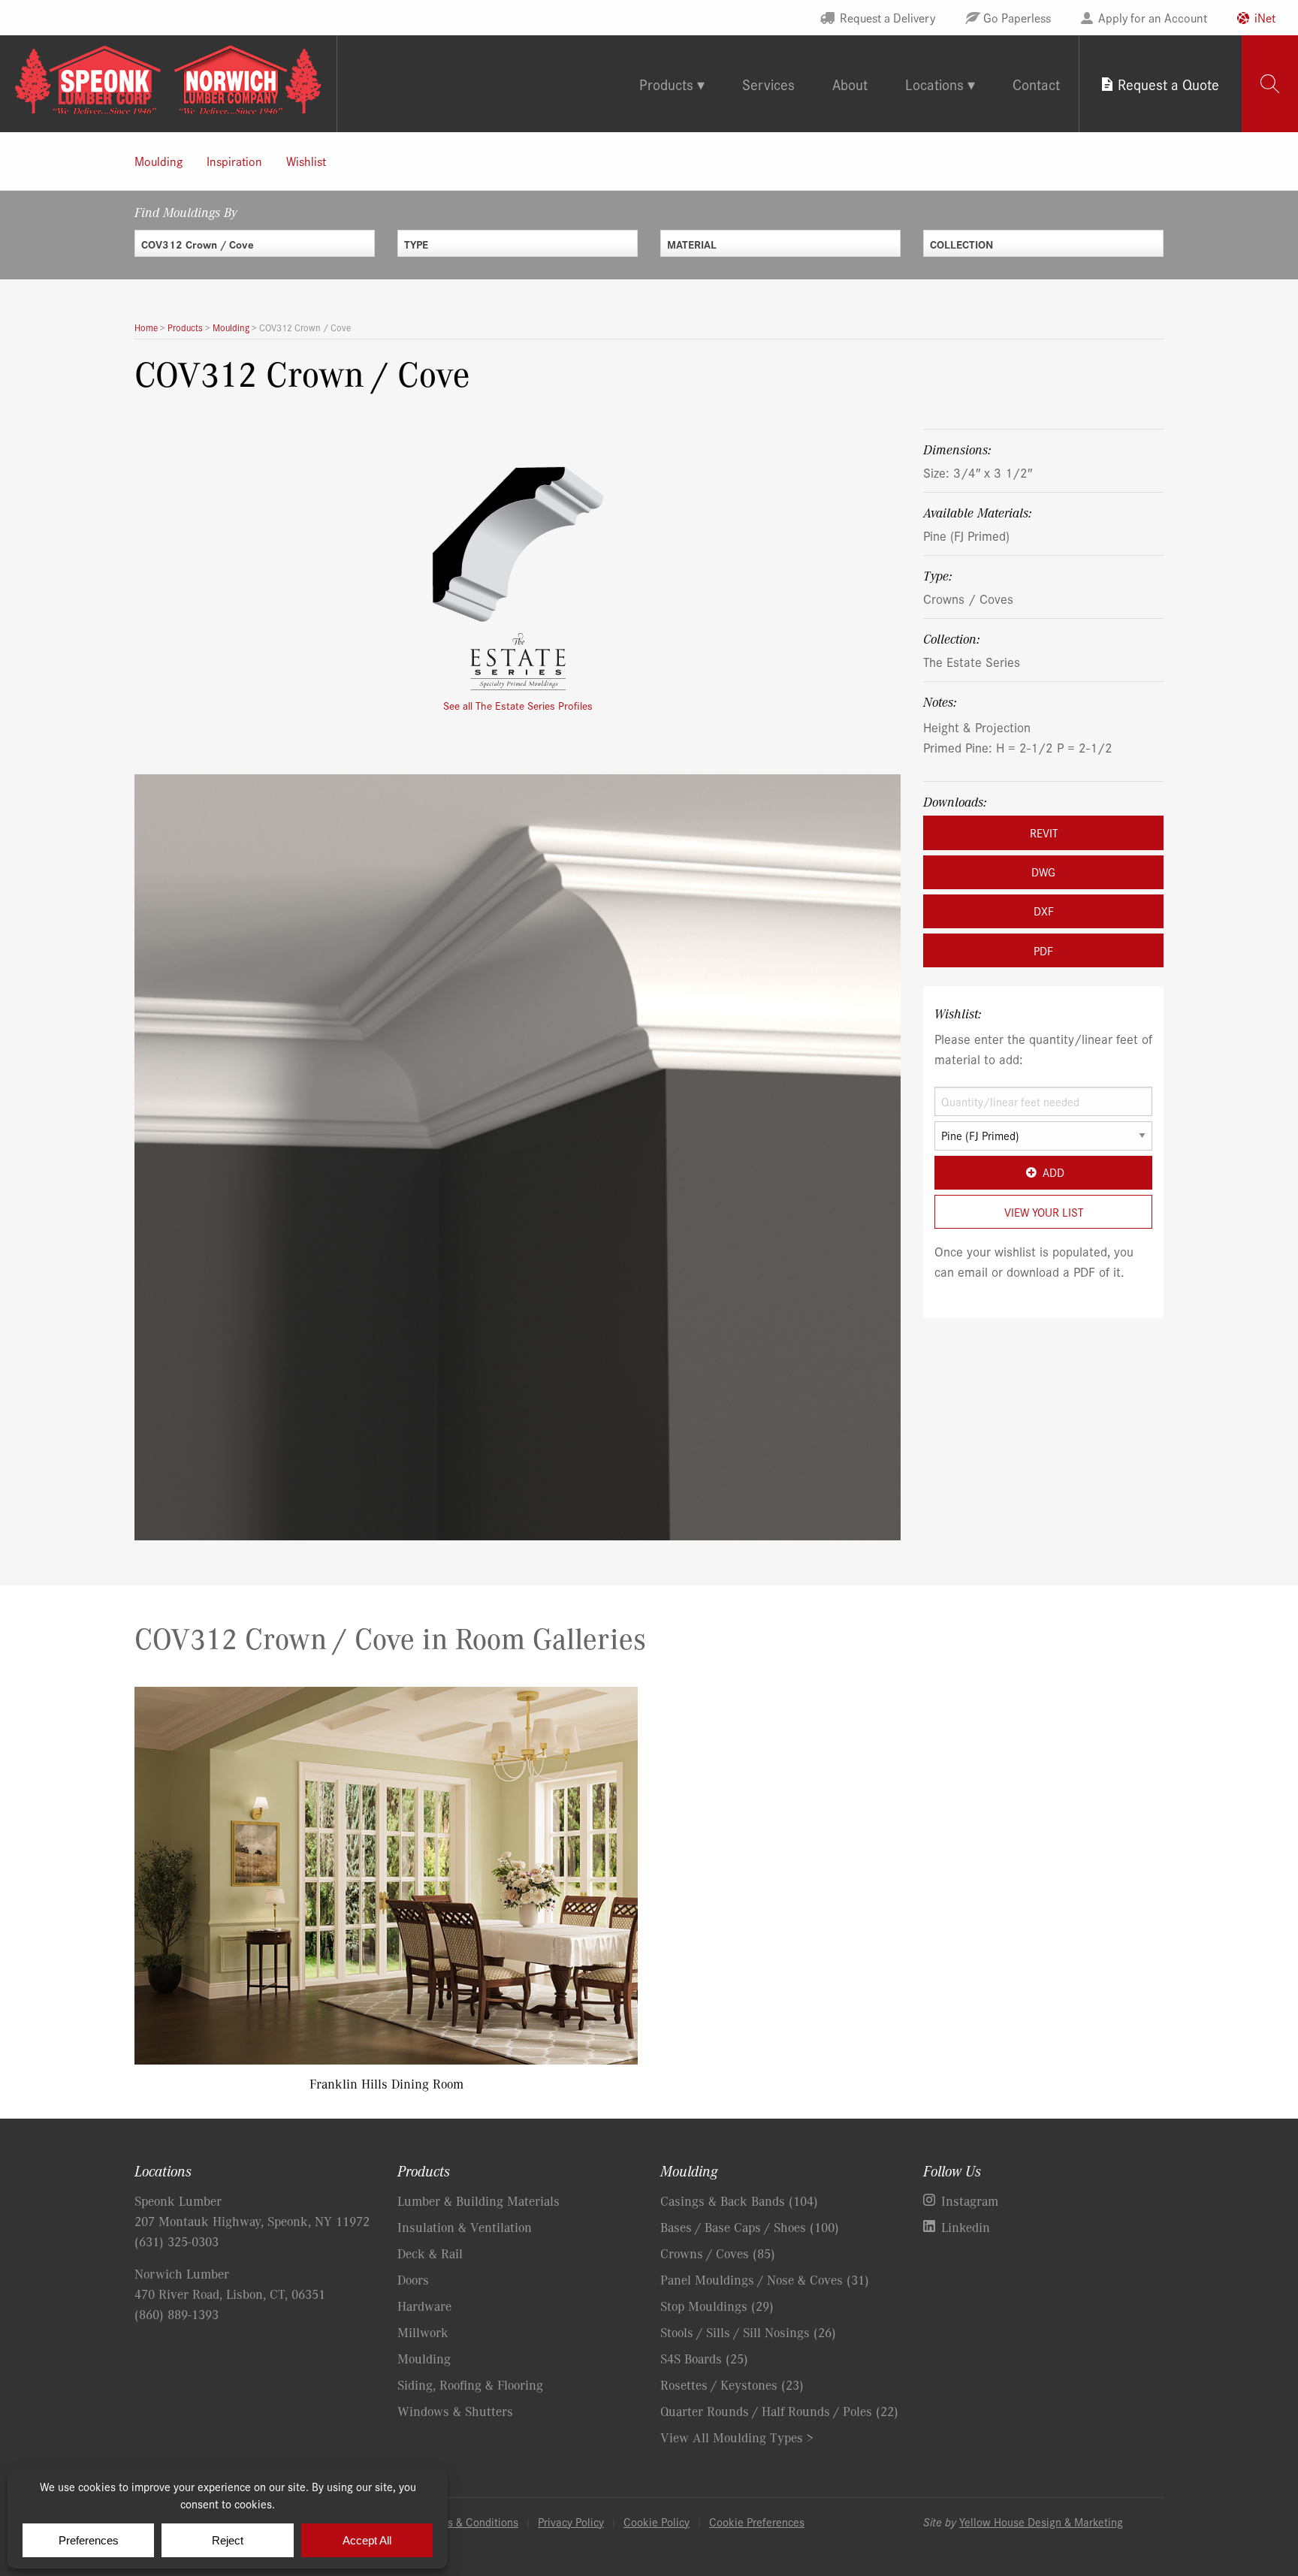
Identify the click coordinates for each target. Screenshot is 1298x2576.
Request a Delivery (887, 17)
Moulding (158, 161)
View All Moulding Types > (737, 2437)
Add (1053, 1172)
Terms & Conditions (471, 2522)
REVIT (1044, 833)
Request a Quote (1168, 84)
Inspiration (234, 161)
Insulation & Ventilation (465, 2227)
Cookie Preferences (757, 2522)
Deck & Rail (430, 2253)
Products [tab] (666, 84)
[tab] (1270, 84)
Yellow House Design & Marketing (1041, 2522)
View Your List (1044, 1212)
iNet (1265, 17)
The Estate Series (972, 661)
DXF (1044, 911)
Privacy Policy (571, 2522)
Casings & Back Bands (739, 2200)
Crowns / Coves (968, 598)
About (850, 84)
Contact (1036, 84)
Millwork (423, 2332)
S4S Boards (704, 2358)
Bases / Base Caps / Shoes (750, 2227)
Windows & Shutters (455, 2411)
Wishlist (306, 161)
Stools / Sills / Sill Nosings (748, 2332)
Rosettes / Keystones (732, 2384)
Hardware (424, 2306)
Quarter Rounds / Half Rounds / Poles (779, 2411)
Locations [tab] (934, 84)
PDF (1043, 950)
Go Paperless (1017, 17)
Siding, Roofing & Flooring (470, 2384)
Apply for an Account (1153, 17)
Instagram (970, 2200)
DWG (1043, 872)
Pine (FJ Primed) (966, 535)
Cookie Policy (657, 2522)
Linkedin (966, 2227)
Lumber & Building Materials (478, 2200)
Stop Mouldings (717, 2306)
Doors (413, 2279)
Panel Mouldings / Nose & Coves (765, 2279)
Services (768, 84)
